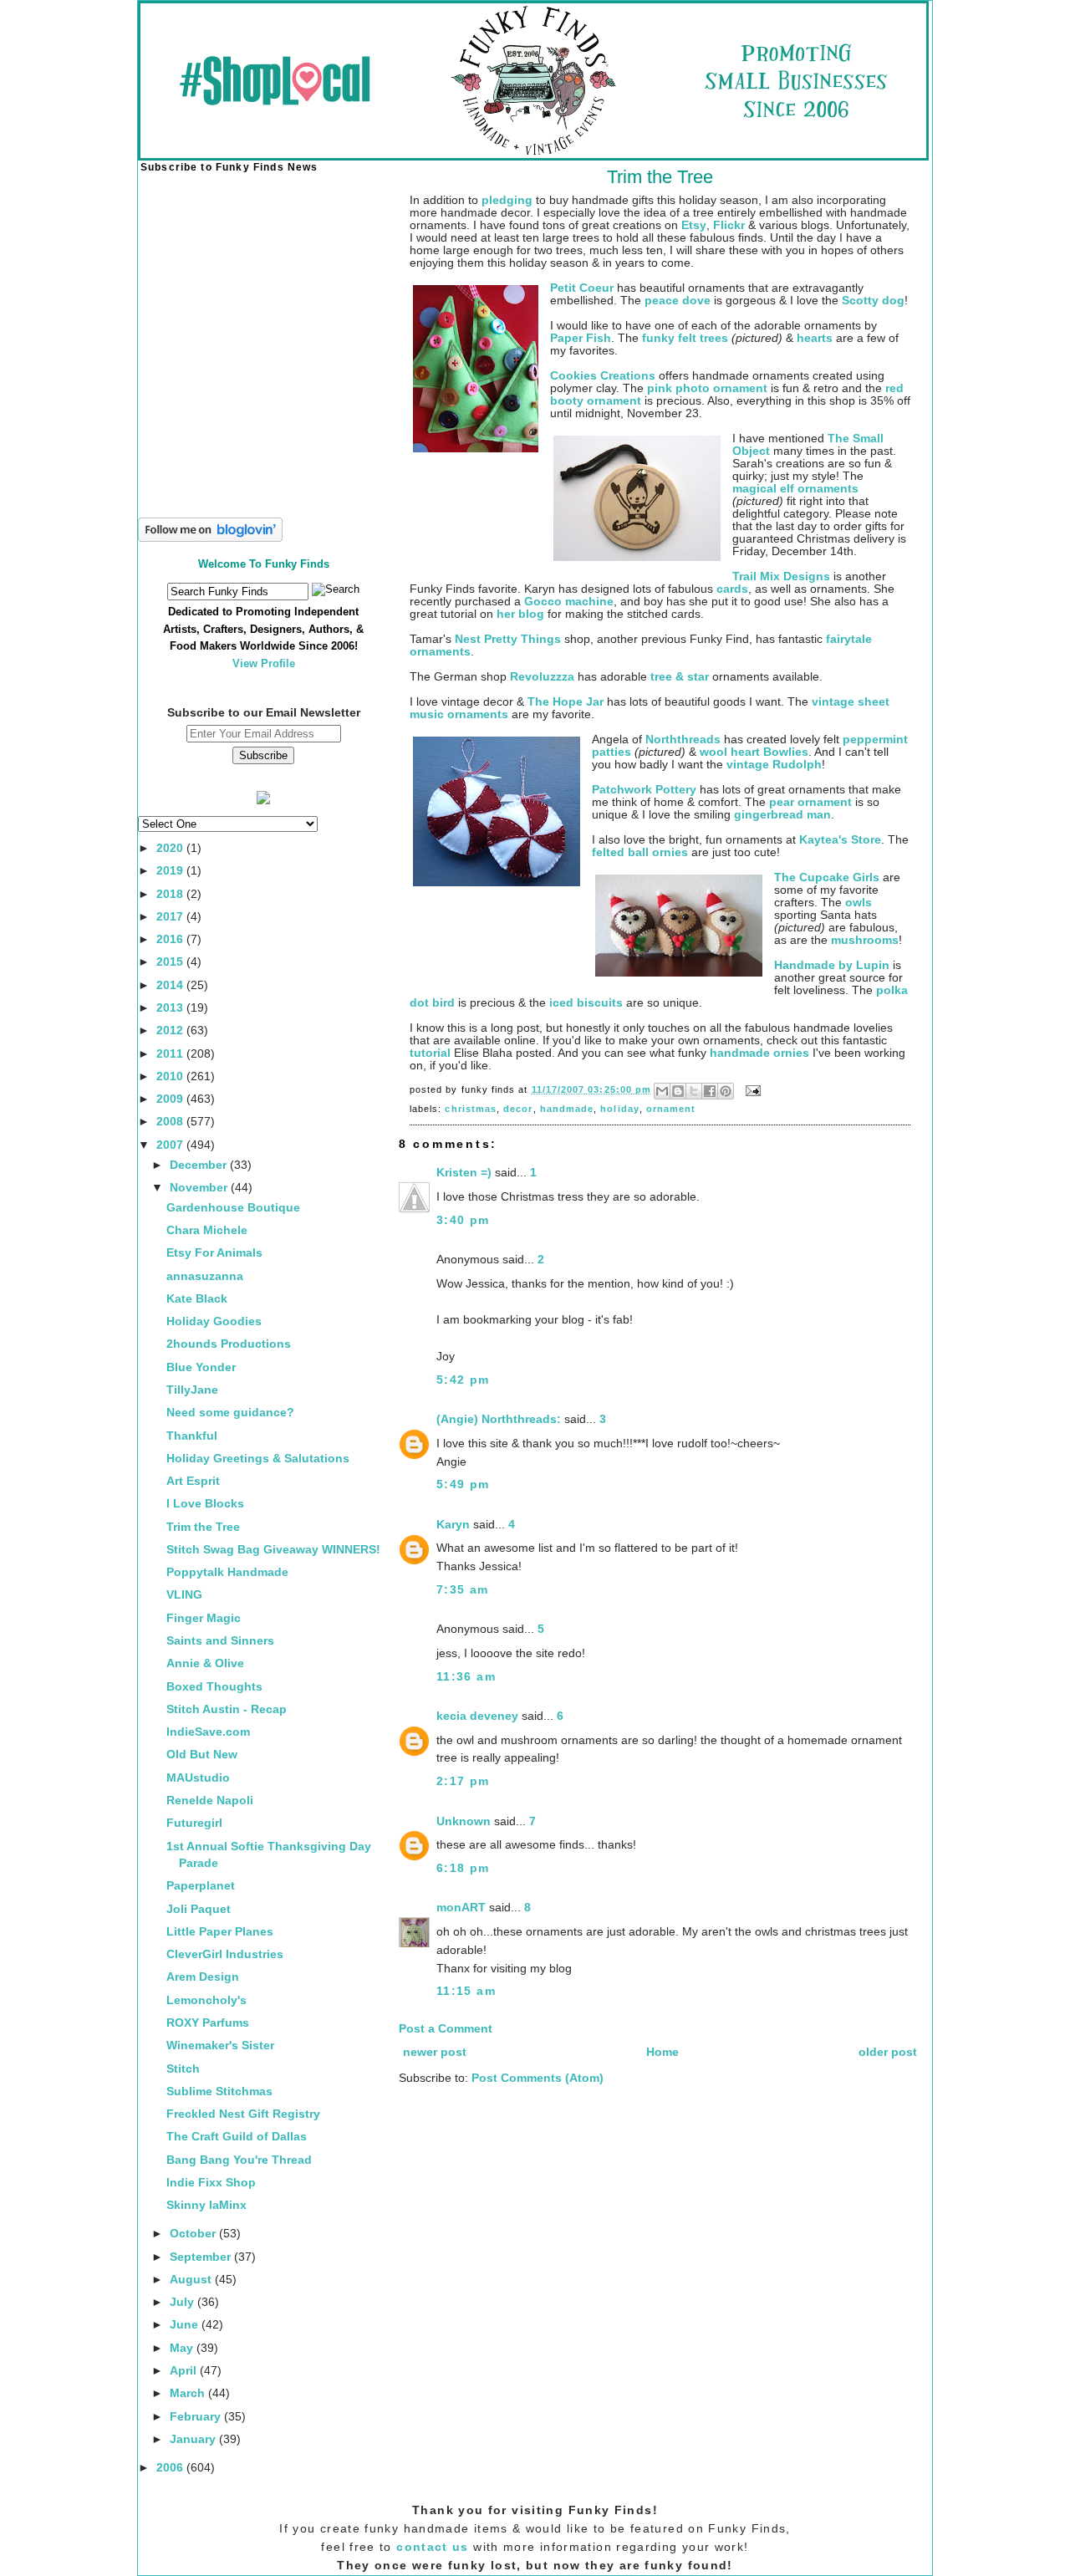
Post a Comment (446, 2029)
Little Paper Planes (220, 1932)
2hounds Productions (229, 1344)
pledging (507, 200)
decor (518, 1109)
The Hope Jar (566, 702)
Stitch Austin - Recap (227, 1709)
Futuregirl (194, 1823)
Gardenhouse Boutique (233, 1208)
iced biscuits (586, 1003)
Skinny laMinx (206, 2205)
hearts (815, 338)
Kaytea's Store (840, 840)
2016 (171, 939)
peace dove (678, 301)
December (200, 1165)
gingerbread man (782, 815)
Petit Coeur (582, 288)
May (183, 2348)
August (192, 2280)
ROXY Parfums (208, 2023)
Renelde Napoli (210, 1801)
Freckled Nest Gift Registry (243, 2114)
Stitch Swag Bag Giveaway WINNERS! (273, 1550)
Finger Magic (204, 1618)
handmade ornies (759, 1053)
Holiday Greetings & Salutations (258, 1459)
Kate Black (197, 1299)
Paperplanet (201, 1886)
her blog (520, 614)
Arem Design (203, 1977)
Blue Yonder (201, 1367)
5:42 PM (463, 1380)
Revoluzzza (542, 677)
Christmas (471, 1109)
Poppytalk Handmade (227, 1572)
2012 (171, 1030)
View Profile (264, 663)
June (186, 2325)
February (197, 2417)
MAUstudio (198, 1778)
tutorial (430, 1053)
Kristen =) (464, 1173)
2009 (171, 1099)
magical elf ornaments (795, 489)
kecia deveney (477, 1716)
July (183, 2302)
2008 (171, 1122)
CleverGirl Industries (225, 1954)
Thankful (192, 1436)
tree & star (680, 677)
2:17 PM (463, 1781)
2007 (171, 1145)
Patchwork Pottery (644, 790)
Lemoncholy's (206, 2000)
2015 (171, 962)
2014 (171, 985)
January (194, 2439)
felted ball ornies (640, 852)
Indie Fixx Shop (211, 2183)
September (202, 2257)
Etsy (694, 225)
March (189, 2393)
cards (732, 589)
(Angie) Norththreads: (499, 1419)
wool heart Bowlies (754, 752)
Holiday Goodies (214, 1321)
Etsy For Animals (214, 1253)
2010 (171, 1076)
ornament (671, 1109)
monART (461, 1908)
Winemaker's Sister (220, 2045)
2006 (171, 2468)
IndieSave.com (208, 1732)
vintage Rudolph (774, 765)
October (194, 2234)
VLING (184, 1595)
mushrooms (865, 940)
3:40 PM (463, 1220)
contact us (433, 2547)
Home (662, 2052)
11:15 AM (466, 1991)
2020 (171, 848)
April (185, 2371)
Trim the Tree (203, 1527)
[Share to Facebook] (710, 1091)
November (200, 1188)
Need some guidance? (230, 1413)
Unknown (464, 1821)
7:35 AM (463, 1590)
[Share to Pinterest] (726, 1091)
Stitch (183, 2069)
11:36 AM (466, 1677)
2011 (171, 1054)
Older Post (888, 2052)
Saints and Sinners (220, 1641)
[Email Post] (750, 1089)
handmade (567, 1109)
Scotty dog (873, 301)
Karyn (453, 1525)
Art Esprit (193, 1481)
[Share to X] (694, 1091)
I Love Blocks (205, 1504)
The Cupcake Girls (827, 877)
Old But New (202, 1755)
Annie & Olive (205, 1663)
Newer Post (435, 2052)
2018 (171, 894)
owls (859, 903)
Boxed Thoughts (214, 1687)
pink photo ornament (707, 388)
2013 (171, 1008)
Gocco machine (569, 602)
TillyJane (192, 1390)
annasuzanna (205, 1276)
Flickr (729, 225)
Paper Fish (581, 338)
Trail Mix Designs (781, 576)
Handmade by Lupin (832, 965)
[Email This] (662, 1091)
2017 (171, 917)
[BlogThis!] (678, 1091)
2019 (171, 871)
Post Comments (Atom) (538, 2078)
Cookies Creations (603, 376)
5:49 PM (463, 1484)
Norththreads (683, 740)
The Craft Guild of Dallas (237, 2137)
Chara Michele (207, 1230)
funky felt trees (685, 338)
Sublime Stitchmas (219, 2091)
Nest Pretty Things (508, 639)
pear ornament (810, 802)
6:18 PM (463, 1868)
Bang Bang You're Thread (239, 2160)
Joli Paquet (199, 1909)
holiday (619, 1109)
